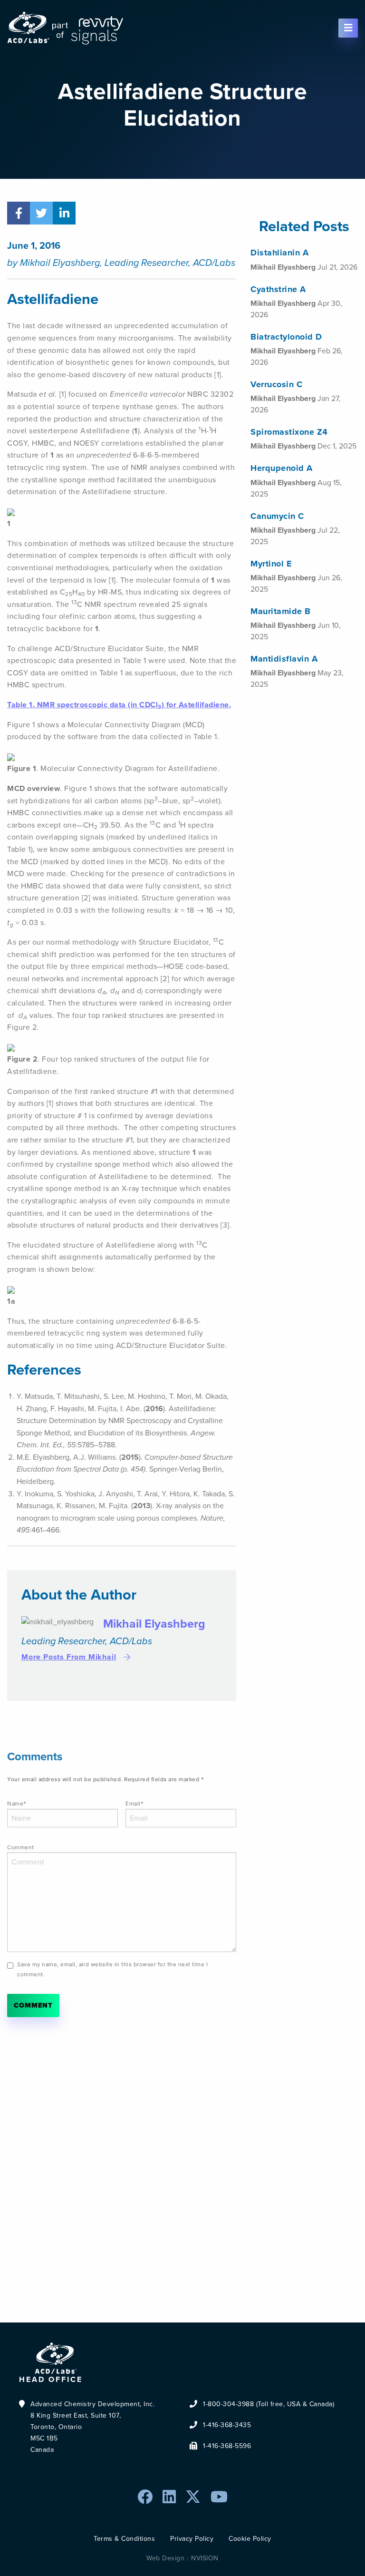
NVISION (205, 2558)
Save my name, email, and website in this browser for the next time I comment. (112, 1969)
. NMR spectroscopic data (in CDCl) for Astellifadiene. (119, 705)
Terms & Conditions (124, 2539)
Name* (17, 1804)
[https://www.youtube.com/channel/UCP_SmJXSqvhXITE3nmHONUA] (219, 2497)
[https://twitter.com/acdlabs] (193, 2497)
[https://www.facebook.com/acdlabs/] (145, 2497)
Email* (134, 1804)
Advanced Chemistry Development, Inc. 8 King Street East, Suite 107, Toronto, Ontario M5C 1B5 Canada (92, 2427)
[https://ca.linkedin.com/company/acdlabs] (169, 2497)
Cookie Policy (250, 2539)
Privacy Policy (192, 2539)
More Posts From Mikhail (69, 1657)
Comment (21, 1847)
